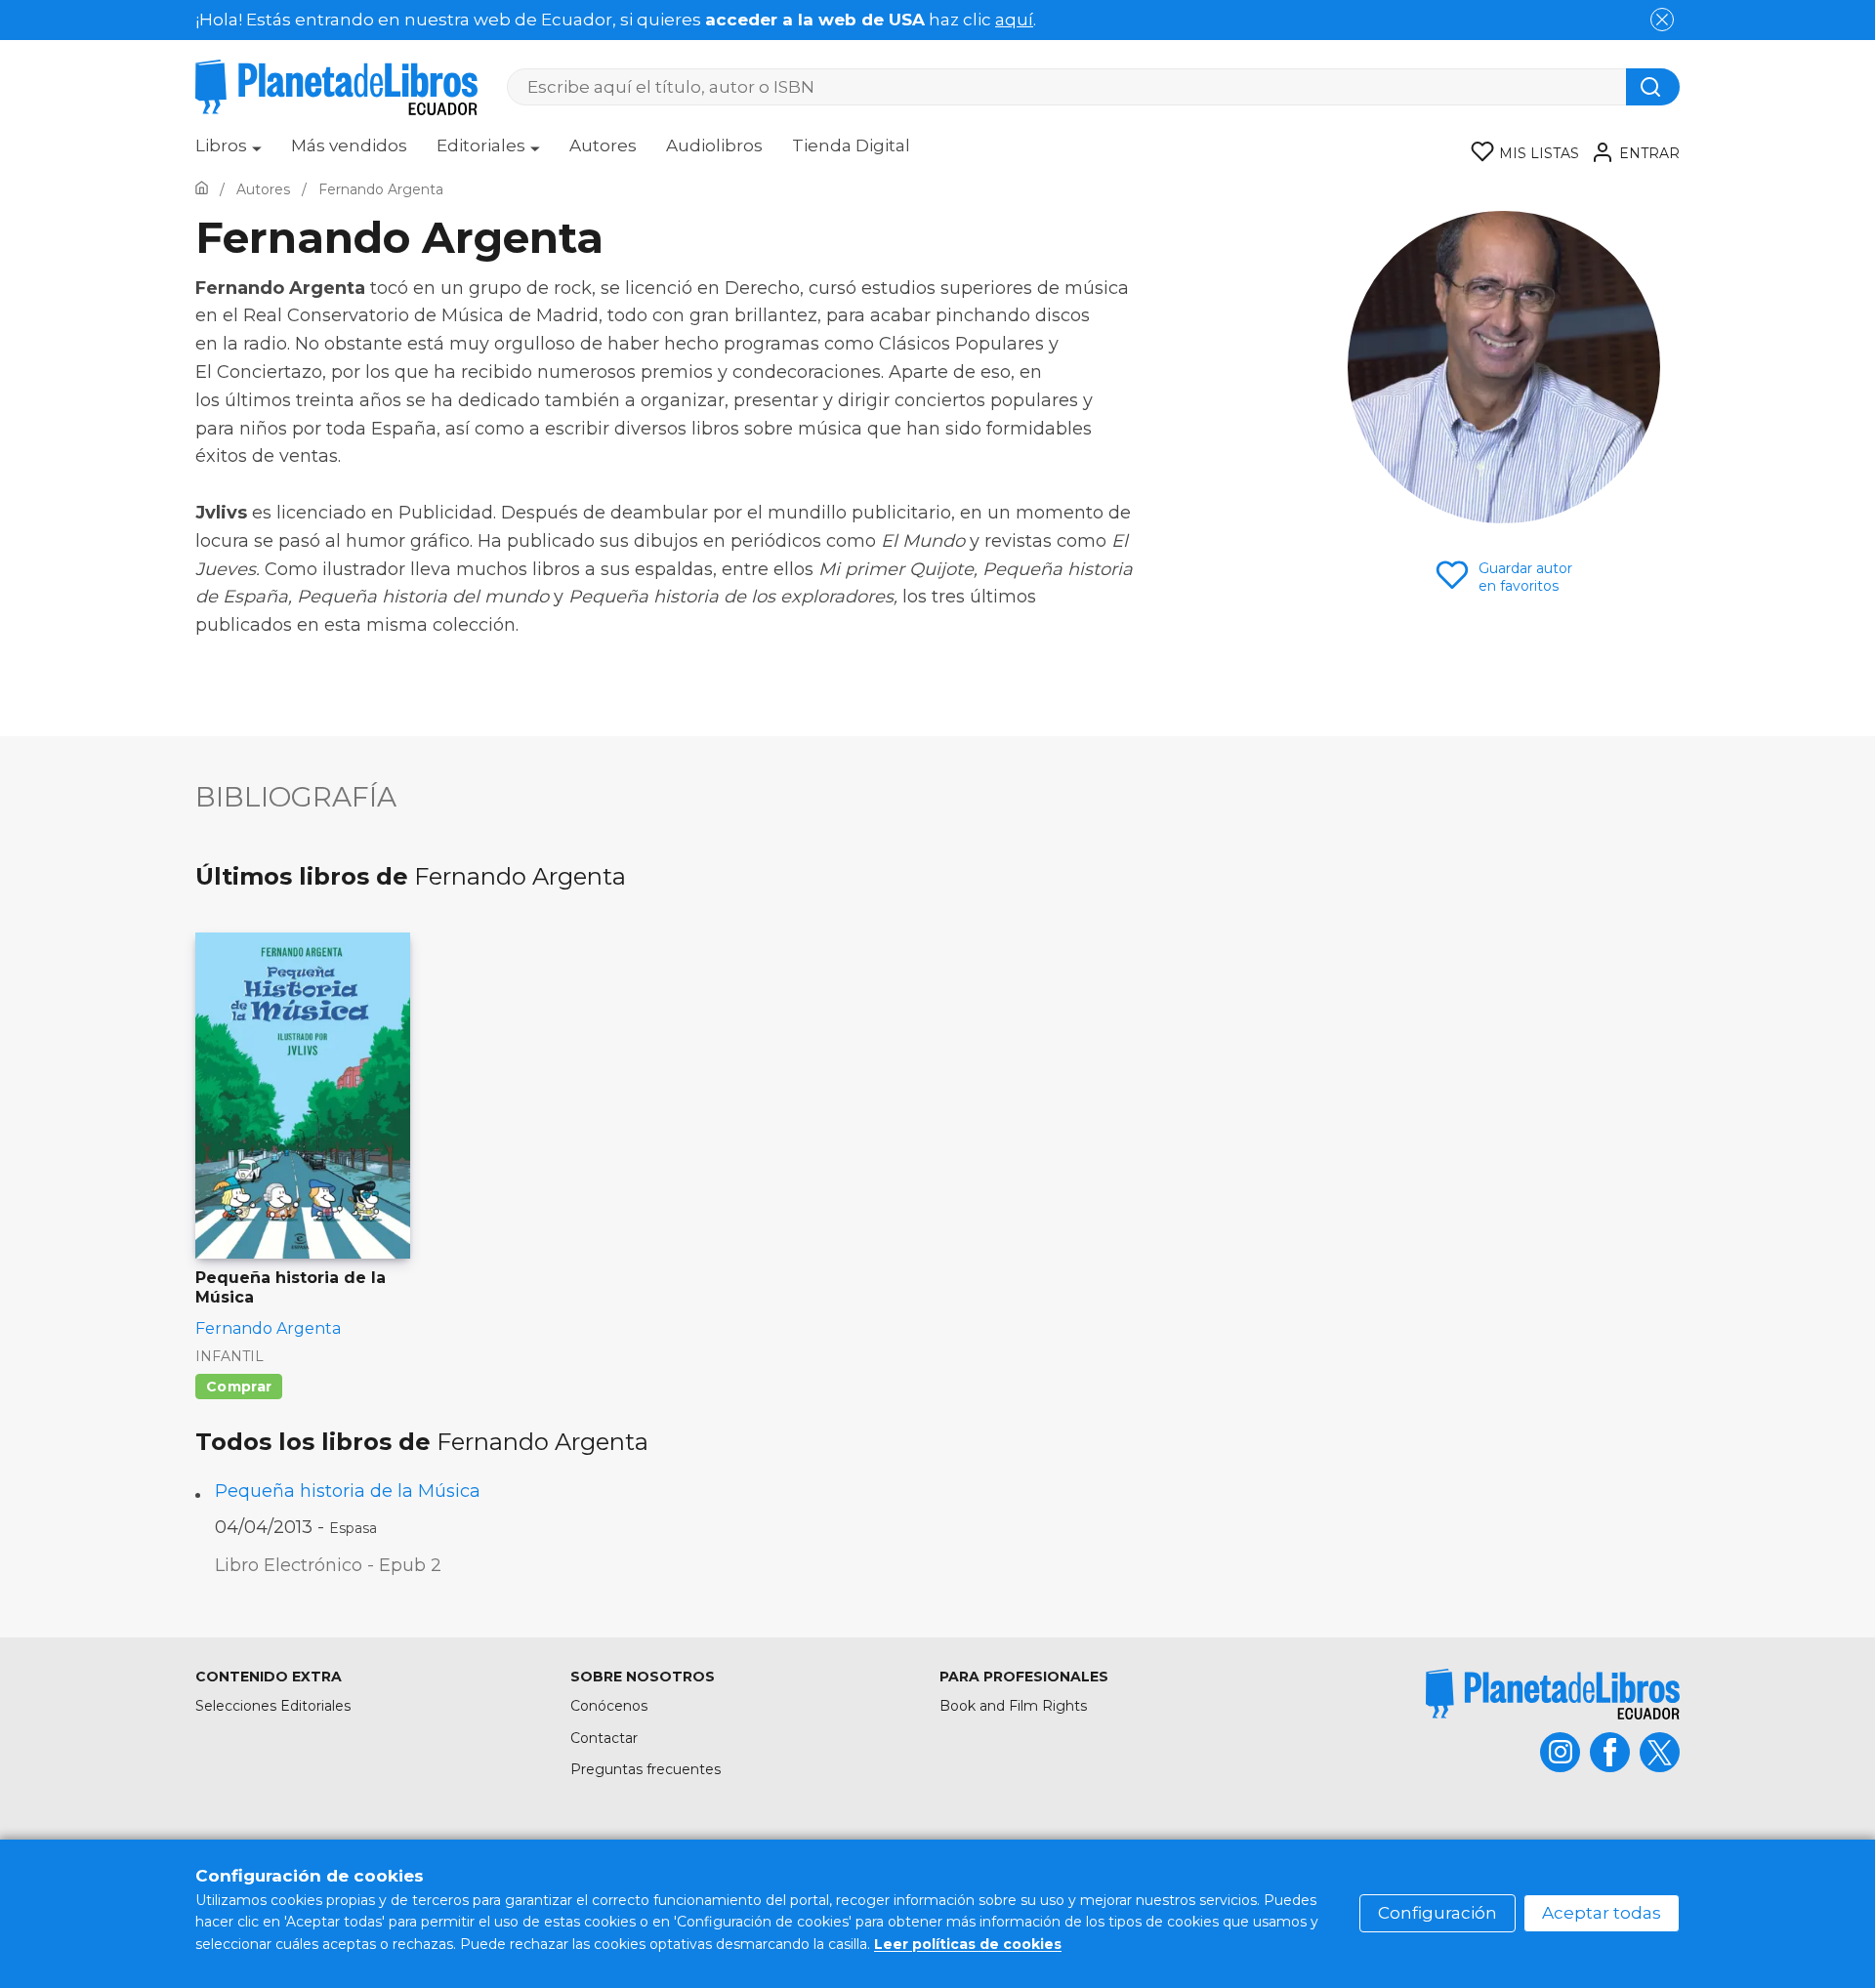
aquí (1014, 20)
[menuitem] (229, 152)
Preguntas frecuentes (646, 1769)
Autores (603, 145)
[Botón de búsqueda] (1653, 87)
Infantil (229, 1356)
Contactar (604, 1738)
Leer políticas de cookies (968, 1944)
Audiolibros (714, 145)
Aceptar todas (1602, 1913)
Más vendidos (349, 145)
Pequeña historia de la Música (348, 1491)
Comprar (239, 1387)
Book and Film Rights (1013, 1706)
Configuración (1437, 1913)
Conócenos (609, 1706)
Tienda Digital (851, 145)
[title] (1553, 1694)
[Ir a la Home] (202, 189)
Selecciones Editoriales (273, 1706)
